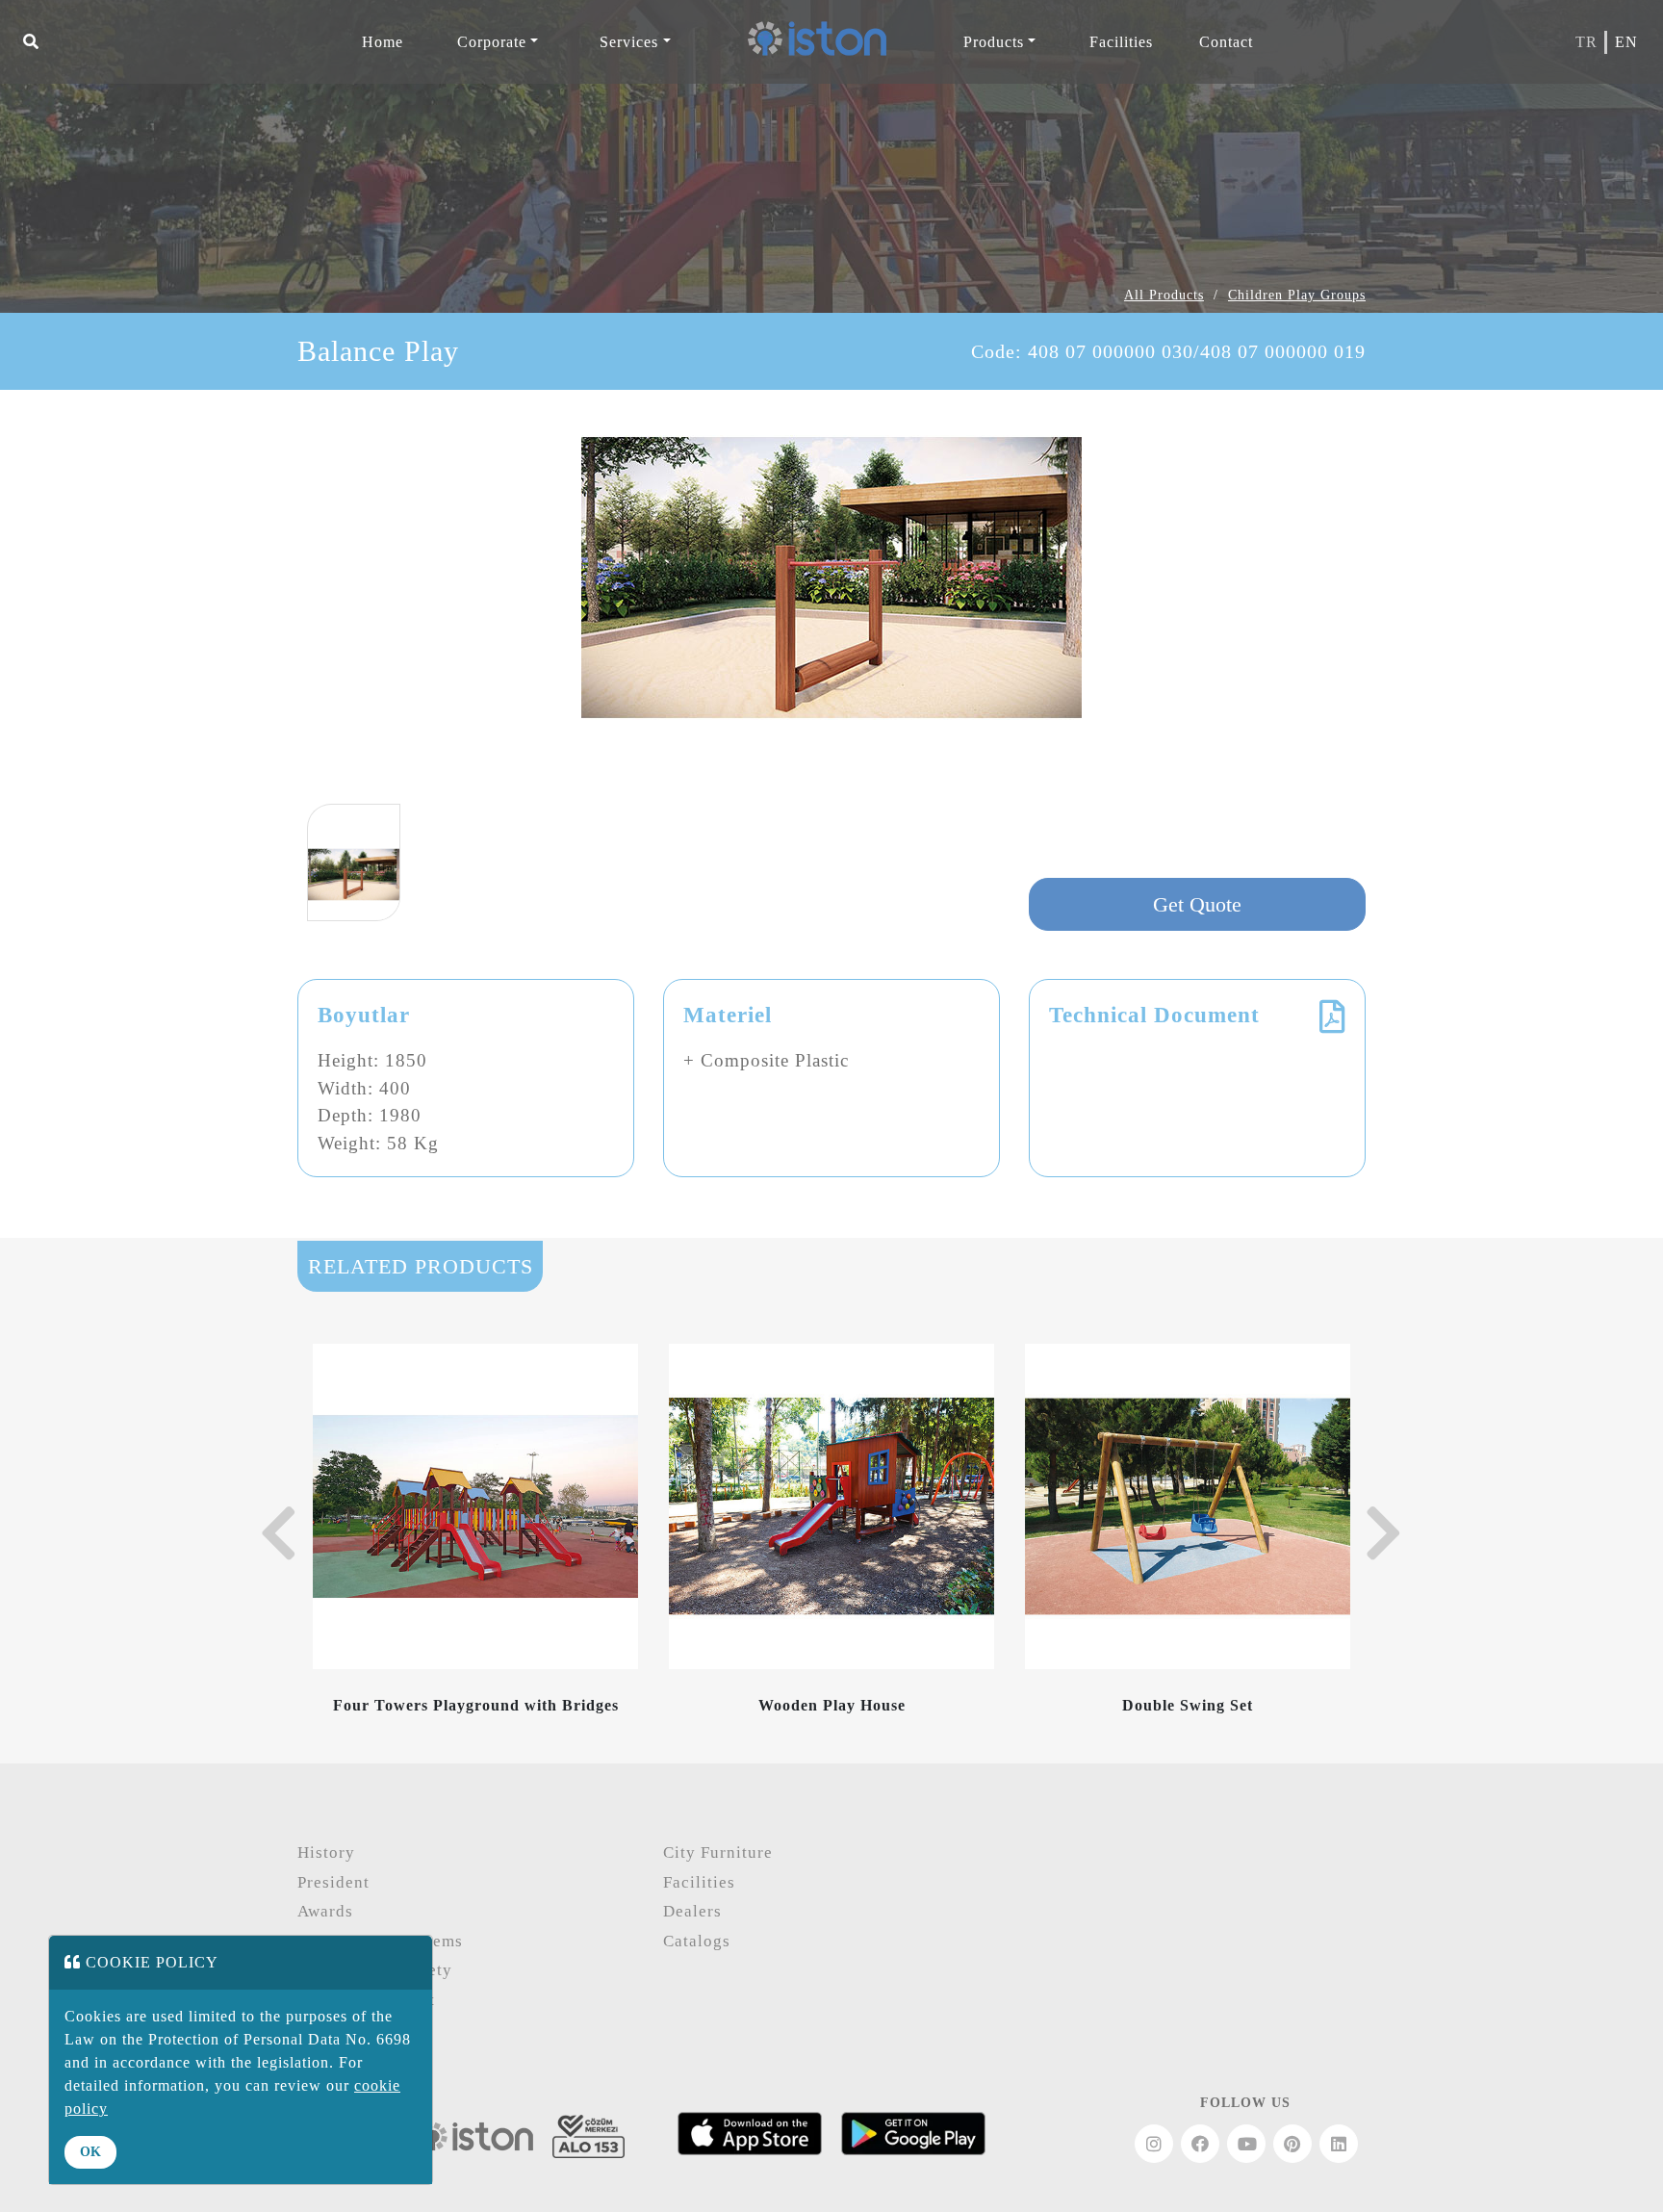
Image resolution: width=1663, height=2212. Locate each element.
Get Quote (1197, 904)
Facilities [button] (1121, 42)
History (326, 1852)
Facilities (699, 1882)
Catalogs (697, 1941)
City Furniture (718, 1852)
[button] (31, 42)
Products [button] (994, 42)
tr (1586, 42)
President (333, 1882)
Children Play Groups (1297, 295)
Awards (325, 1911)
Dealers (692, 1911)
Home (383, 42)
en (1626, 42)
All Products (1164, 295)
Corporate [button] (492, 42)
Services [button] (629, 42)
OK (90, 2152)
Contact (1226, 42)
